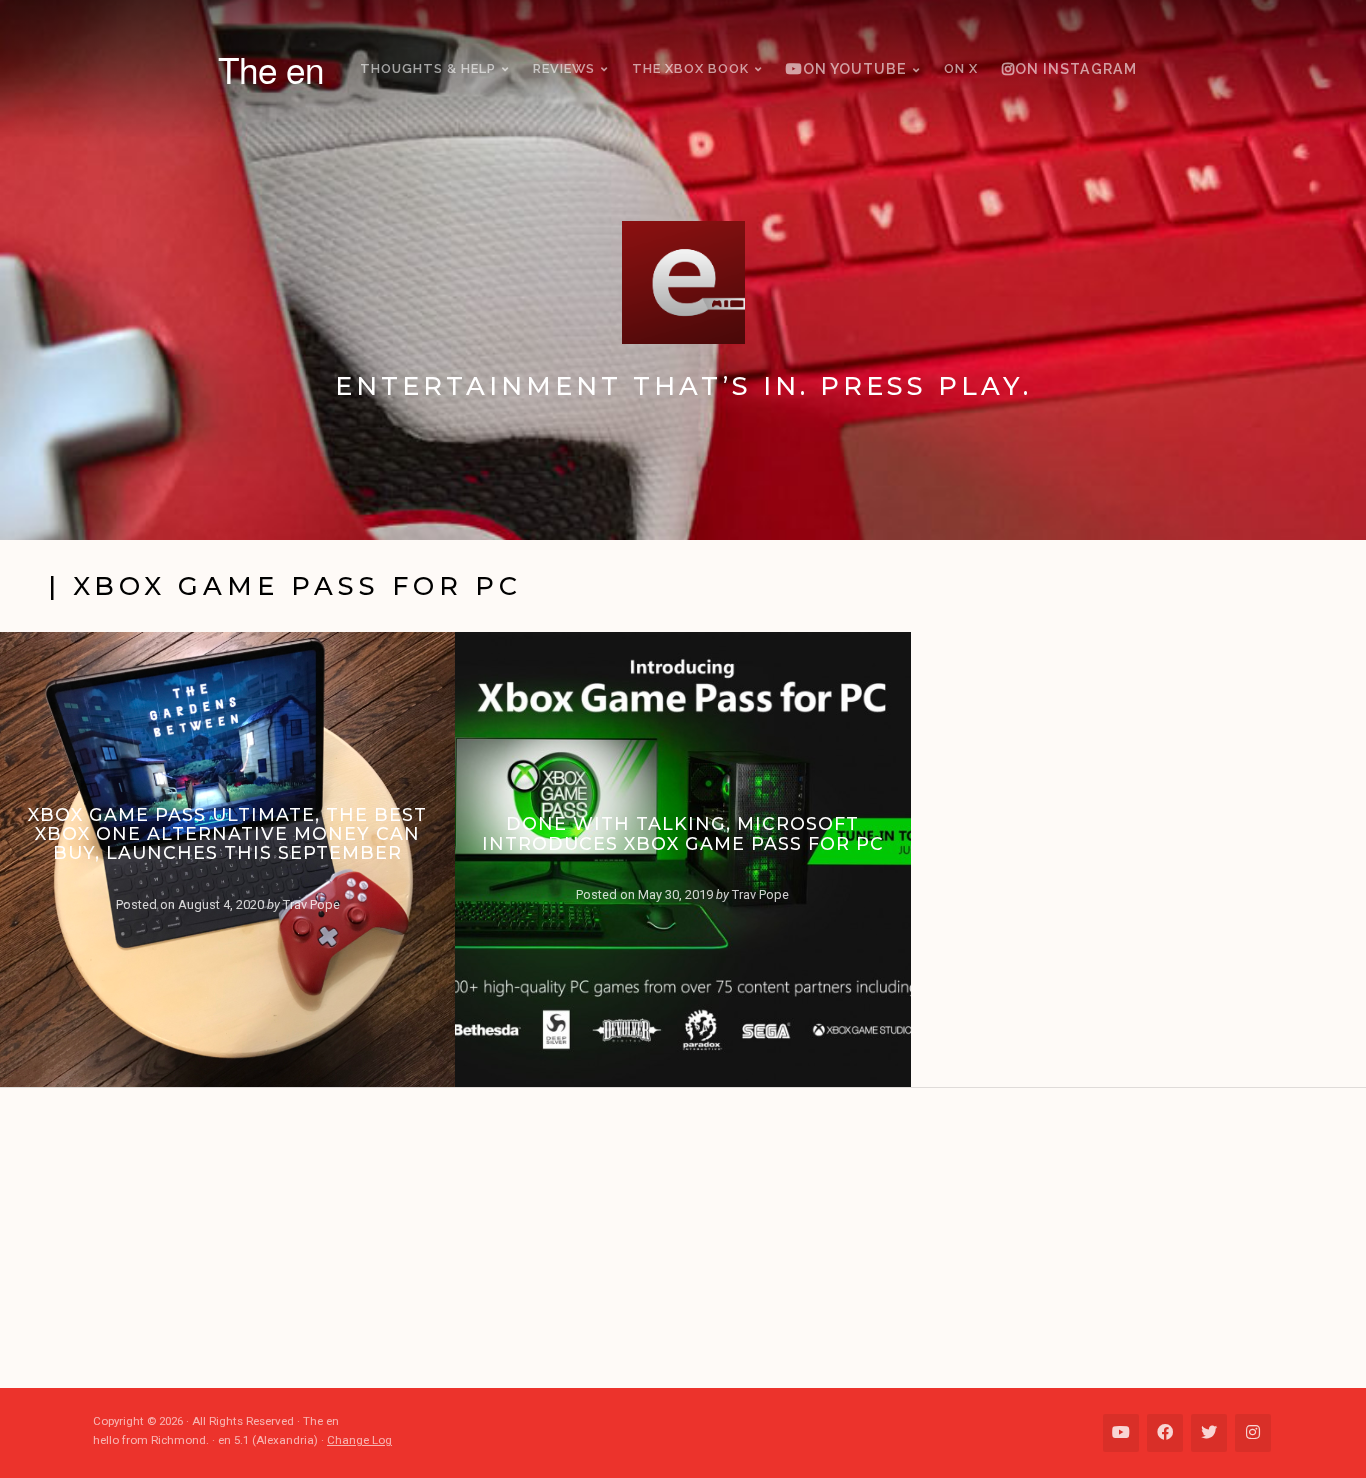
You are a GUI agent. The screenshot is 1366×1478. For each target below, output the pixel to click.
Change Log (359, 1440)
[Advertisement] (693, 1238)
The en (271, 69)
